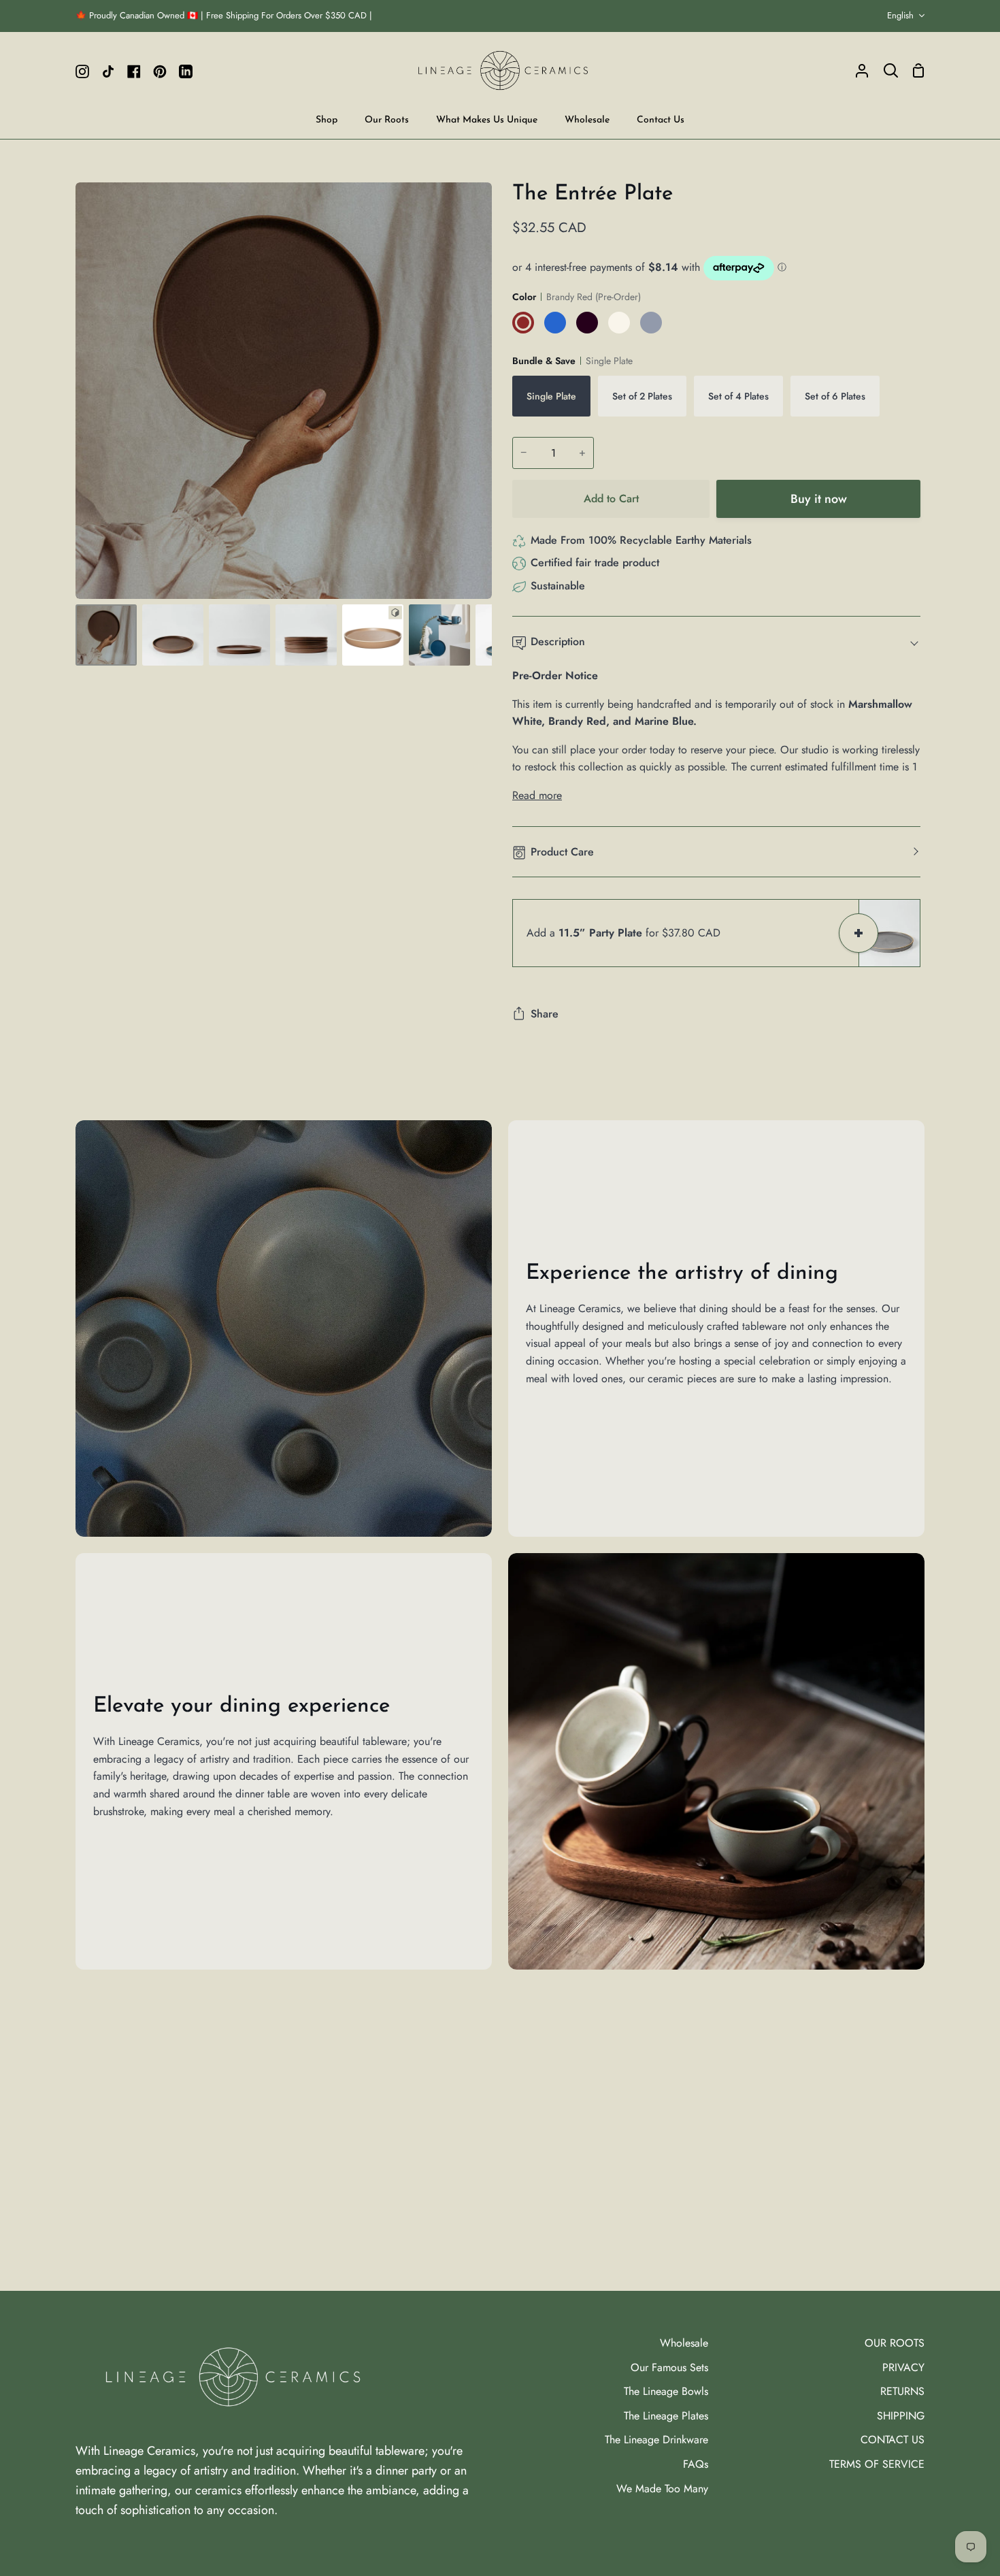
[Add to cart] (859, 933)
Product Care (562, 852)
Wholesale (684, 2343)
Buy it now (819, 499)
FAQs (696, 2464)
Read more (537, 795)
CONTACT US (893, 2440)
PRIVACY (903, 2367)
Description (558, 641)
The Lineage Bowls (666, 2391)
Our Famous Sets (669, 2367)
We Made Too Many (662, 2489)
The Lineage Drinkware (656, 2440)
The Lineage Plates (666, 2416)
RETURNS (902, 2391)
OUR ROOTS (895, 2343)
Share (545, 1014)
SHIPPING (901, 2416)
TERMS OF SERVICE (877, 2464)
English (900, 15)
